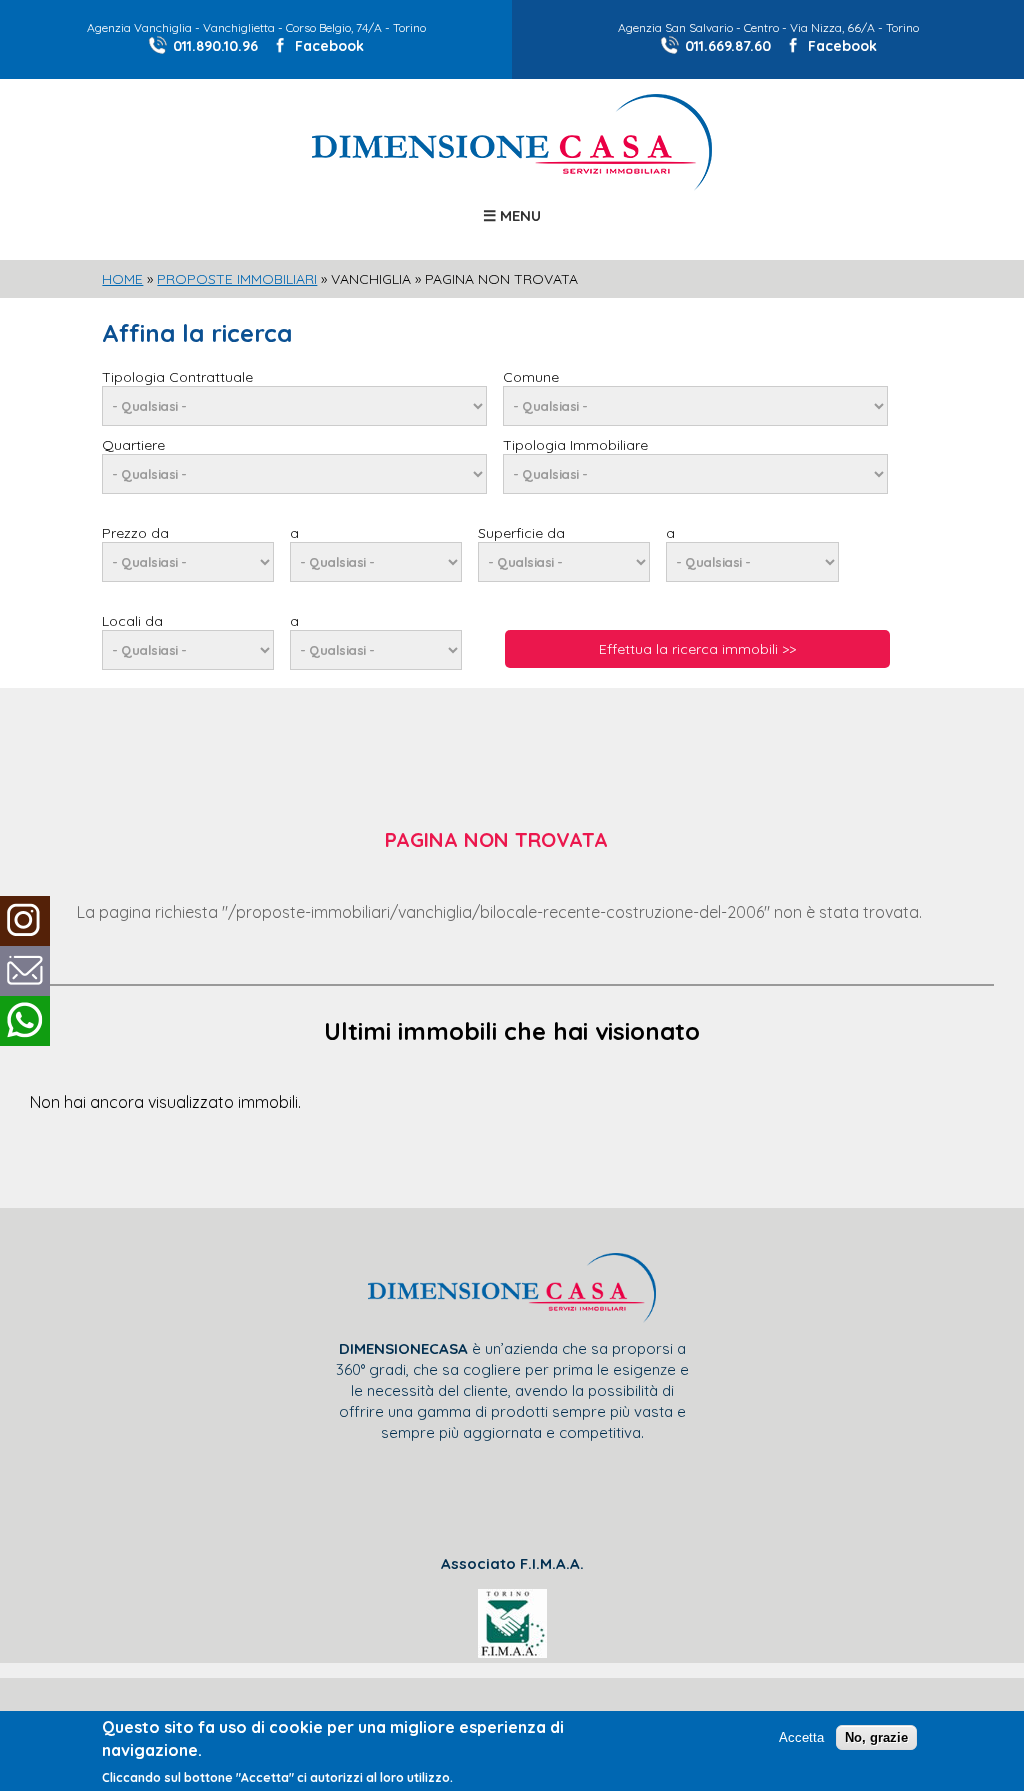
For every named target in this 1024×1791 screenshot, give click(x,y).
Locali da (132, 621)
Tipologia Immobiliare (575, 445)
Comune (531, 377)
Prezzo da (135, 533)
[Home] (512, 185)
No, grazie (876, 1737)
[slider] (512, 517)
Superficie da (521, 533)
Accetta (801, 1737)
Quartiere (133, 445)
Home (122, 279)
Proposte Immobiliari (237, 279)
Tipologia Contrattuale (177, 377)
